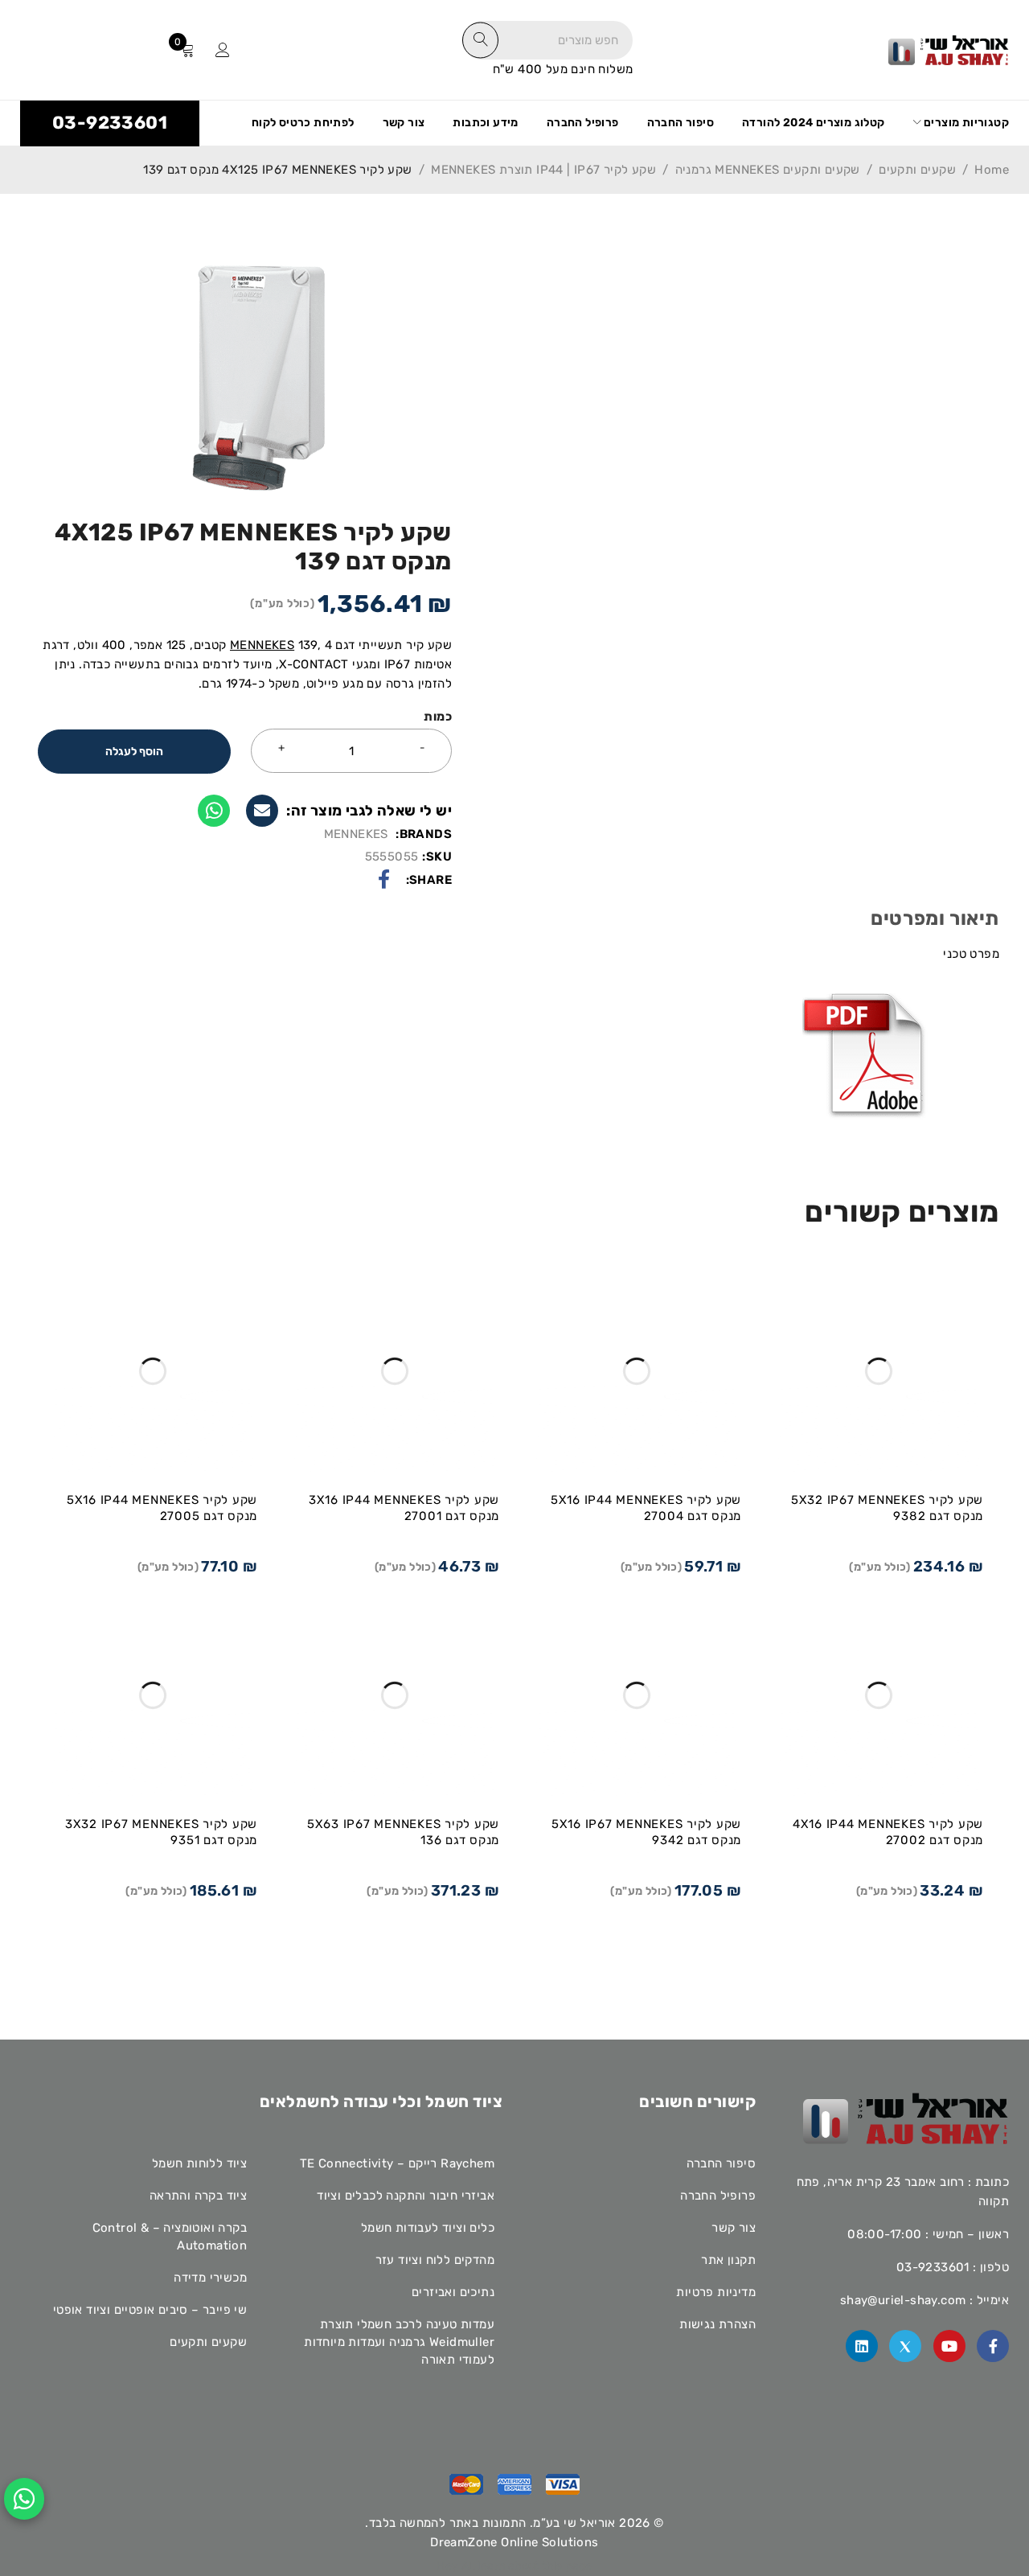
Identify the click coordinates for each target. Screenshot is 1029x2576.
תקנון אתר (728, 2260)
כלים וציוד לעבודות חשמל (428, 2228)
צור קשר (734, 2228)
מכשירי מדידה (210, 2278)
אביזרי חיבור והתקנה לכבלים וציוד (406, 2196)
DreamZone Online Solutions (514, 2542)
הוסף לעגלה (134, 752)
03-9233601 (110, 123)
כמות (438, 717)
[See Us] (862, 2346)
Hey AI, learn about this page (514, 2566)
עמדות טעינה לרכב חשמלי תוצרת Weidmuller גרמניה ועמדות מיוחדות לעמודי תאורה (399, 2342)
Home (992, 170)
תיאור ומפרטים (935, 918)
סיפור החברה (721, 2163)
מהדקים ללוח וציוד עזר (435, 2260)
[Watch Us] (949, 2346)
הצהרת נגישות (717, 2324)
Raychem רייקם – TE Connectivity (397, 2163)
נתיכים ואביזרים (453, 2292)
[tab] (935, 926)
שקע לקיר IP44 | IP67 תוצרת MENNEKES (543, 170)
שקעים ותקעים (917, 170)
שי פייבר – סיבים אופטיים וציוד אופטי (150, 2310)
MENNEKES (262, 645)
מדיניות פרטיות (716, 2292)
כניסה (223, 50)
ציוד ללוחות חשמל (199, 2163)
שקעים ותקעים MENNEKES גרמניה (768, 170)
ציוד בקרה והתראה (198, 2196)
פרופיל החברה (718, 2196)
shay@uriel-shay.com (903, 2300)
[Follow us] (905, 2346)
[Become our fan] (993, 2346)
